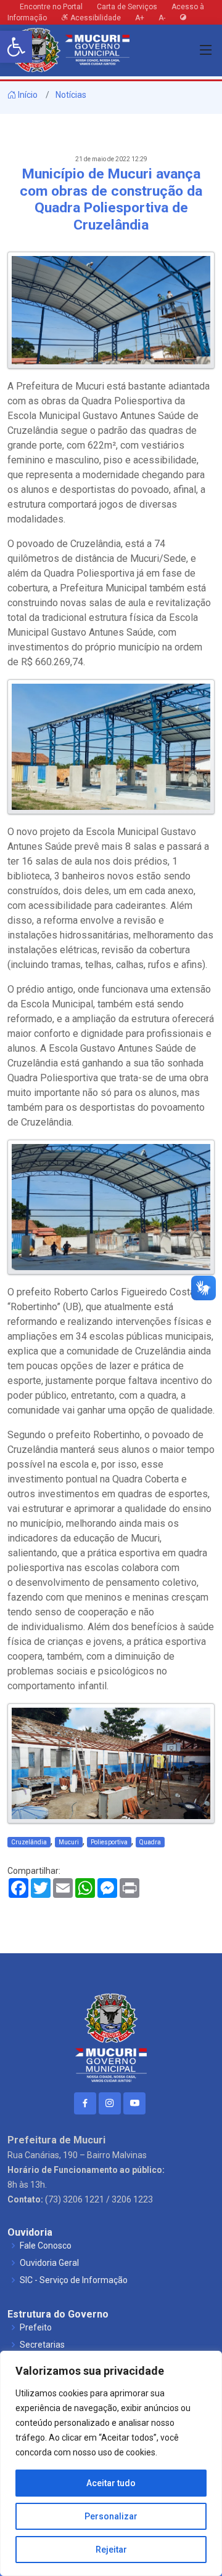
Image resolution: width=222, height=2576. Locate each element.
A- (162, 18)
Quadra (150, 1842)
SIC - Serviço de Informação (74, 2280)
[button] (16, 47)
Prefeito (36, 2327)
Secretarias (42, 2345)
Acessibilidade (95, 18)
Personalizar (111, 2516)
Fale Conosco (46, 2246)
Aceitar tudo (111, 2483)
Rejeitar (111, 2550)
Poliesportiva (109, 1842)
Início (27, 95)
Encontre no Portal (51, 7)
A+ (140, 18)
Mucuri (69, 1842)
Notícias (71, 95)
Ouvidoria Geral (49, 2263)
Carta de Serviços (127, 7)
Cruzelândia (29, 1842)
